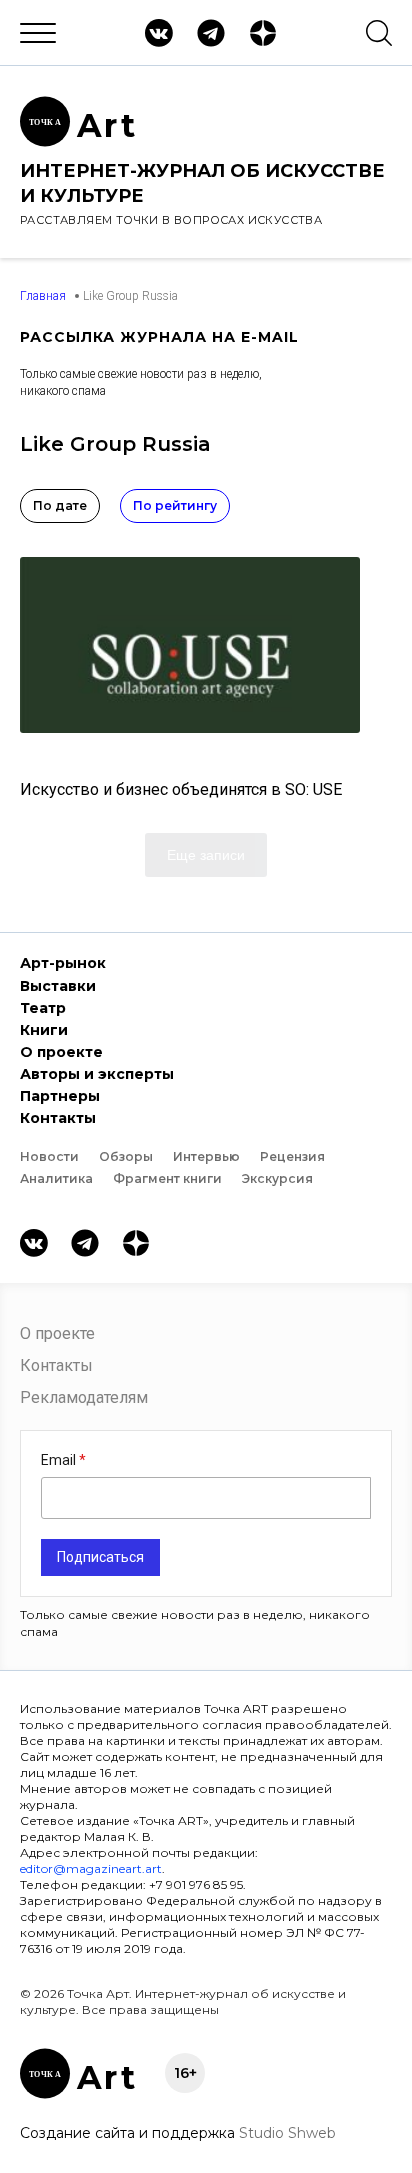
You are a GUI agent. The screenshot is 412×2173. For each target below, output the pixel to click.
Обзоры (126, 1156)
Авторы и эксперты (97, 1074)
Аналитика (56, 1178)
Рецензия (292, 1156)
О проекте (61, 1052)
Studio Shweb (287, 2133)
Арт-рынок (63, 963)
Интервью (206, 1156)
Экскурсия (277, 1178)
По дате (60, 505)
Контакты (58, 1118)
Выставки (58, 986)
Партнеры (60, 1096)
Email (60, 1460)
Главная (43, 296)
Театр (43, 1008)
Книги (44, 1030)
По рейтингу (175, 505)
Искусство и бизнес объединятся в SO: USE (181, 789)
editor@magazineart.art (91, 1868)
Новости (49, 1156)
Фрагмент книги (167, 1178)
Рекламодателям (84, 1397)
